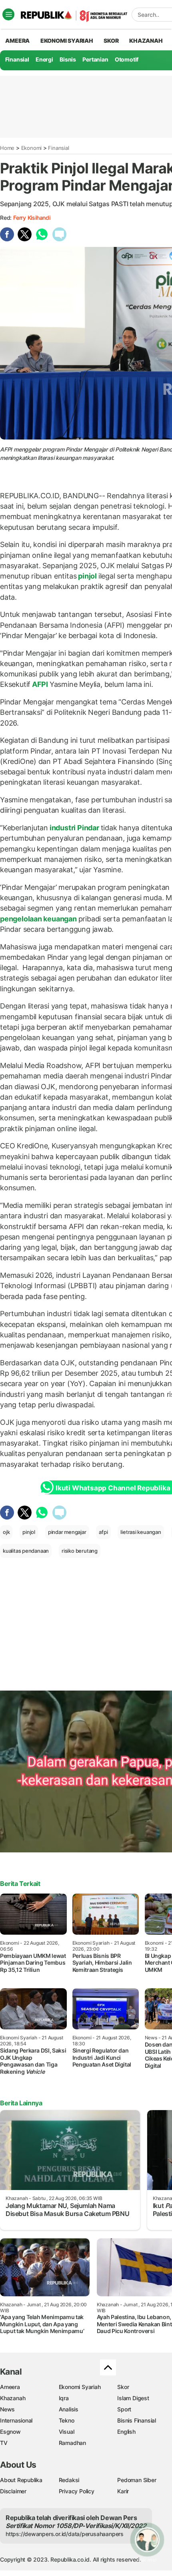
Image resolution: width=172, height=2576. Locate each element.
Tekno (67, 2420)
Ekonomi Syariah (67, 41)
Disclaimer (13, 2491)
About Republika (21, 2480)
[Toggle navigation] (8, 14)
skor (111, 41)
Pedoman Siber (137, 2480)
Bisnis (68, 59)
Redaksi (69, 2480)
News (7, 2409)
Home (7, 148)
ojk (6, 1532)
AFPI (40, 684)
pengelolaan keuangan (39, 919)
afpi (103, 1532)
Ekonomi (32, 148)
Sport (124, 2409)
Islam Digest (133, 2398)
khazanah (146, 41)
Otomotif (127, 59)
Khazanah (13, 2398)
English (126, 2432)
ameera (17, 41)
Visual (67, 2432)
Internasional (16, 2420)
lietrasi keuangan (141, 1532)
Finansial (17, 59)
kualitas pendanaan (26, 1551)
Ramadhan (72, 2443)
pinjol (87, 576)
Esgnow (10, 2432)
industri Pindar (74, 828)
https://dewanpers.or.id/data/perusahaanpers (65, 2534)
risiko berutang (80, 1551)
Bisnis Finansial (137, 2420)
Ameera (10, 2387)
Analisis (69, 2409)
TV (4, 2443)
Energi (44, 59)
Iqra (64, 2398)
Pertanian (95, 59)
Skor (123, 2387)
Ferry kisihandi (32, 218)
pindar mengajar (67, 1532)
